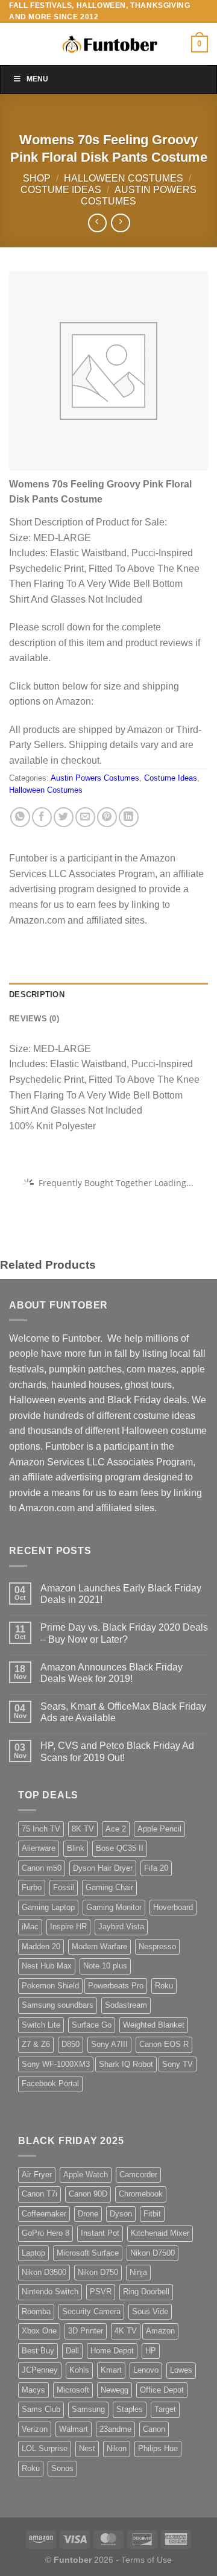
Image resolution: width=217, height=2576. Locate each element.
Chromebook (141, 2194)
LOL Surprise (45, 2448)
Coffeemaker (44, 2214)
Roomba (36, 2311)
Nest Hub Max (47, 1966)
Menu (37, 79)
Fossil (64, 1887)
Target (165, 2409)
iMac (30, 1927)
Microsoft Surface (88, 2253)
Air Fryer (37, 2175)
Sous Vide (150, 2311)
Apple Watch (86, 2175)
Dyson (121, 2214)
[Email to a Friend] (85, 817)
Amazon (160, 2331)
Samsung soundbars (58, 2005)
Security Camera (91, 2311)
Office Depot (162, 2390)
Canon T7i (39, 2194)
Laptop (33, 2253)
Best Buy (38, 2351)
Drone (88, 2214)
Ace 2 (116, 1829)
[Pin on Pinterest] (107, 817)
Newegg (115, 2390)
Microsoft (73, 2390)
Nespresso (157, 1946)
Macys (33, 2390)
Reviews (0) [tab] (34, 1019)
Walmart (74, 2429)
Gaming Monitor (114, 1907)
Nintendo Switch (50, 2292)
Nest (87, 2448)
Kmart (111, 2370)
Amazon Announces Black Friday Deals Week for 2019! (112, 1673)
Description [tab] (37, 995)
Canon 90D (88, 2194)
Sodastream (126, 2005)
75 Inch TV (41, 1829)
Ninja (138, 2272)
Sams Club (41, 2409)
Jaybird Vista (121, 1927)
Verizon (35, 2429)
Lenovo (146, 2370)
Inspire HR (68, 1927)
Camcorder (138, 2175)
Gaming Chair (109, 1887)
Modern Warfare (99, 1946)
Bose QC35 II (120, 1848)
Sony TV (178, 2064)
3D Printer (86, 2331)
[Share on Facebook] (42, 817)
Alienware (39, 1848)
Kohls (79, 2370)
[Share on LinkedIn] (129, 817)
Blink (76, 1848)
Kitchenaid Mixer (160, 2233)
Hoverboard (173, 1907)
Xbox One (39, 2331)
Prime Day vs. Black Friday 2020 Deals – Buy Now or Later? (124, 1633)
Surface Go (92, 2025)
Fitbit (152, 2214)
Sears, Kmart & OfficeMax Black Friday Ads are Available (123, 1712)
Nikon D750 (98, 2272)
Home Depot (112, 2351)
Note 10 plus (105, 1966)
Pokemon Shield (50, 1986)
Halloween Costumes (124, 178)
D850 (71, 2044)
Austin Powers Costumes (95, 778)
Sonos (62, 2468)
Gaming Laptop (48, 1907)
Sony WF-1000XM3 (56, 2064)
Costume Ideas (61, 190)
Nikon (117, 2448)
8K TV (83, 1829)
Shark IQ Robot (126, 2064)
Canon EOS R (164, 2044)
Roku (164, 1986)
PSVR (101, 2292)
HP (151, 2351)
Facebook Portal (50, 2083)
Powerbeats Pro (116, 1986)
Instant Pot (100, 2233)
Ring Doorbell (146, 2292)
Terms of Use (146, 2560)
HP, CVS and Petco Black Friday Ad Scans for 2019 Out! (117, 1751)
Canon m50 (42, 1868)
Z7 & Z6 (36, 2044)
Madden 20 (41, 1946)
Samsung (88, 2409)
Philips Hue (158, 2448)
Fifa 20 (156, 1868)
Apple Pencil (159, 1829)
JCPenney (40, 2370)
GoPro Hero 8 (46, 2233)
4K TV (126, 2331)
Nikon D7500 (153, 2253)
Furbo (32, 1887)
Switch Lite (41, 2025)
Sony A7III (109, 2044)
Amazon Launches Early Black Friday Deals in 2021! (121, 1594)
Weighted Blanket (154, 2025)
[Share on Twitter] (64, 817)
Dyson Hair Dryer (103, 1868)
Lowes (181, 2370)
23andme (115, 2429)
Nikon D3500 (44, 2272)
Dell (72, 2351)
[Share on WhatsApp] (20, 817)
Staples (130, 2409)
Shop (37, 178)
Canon (154, 2429)
